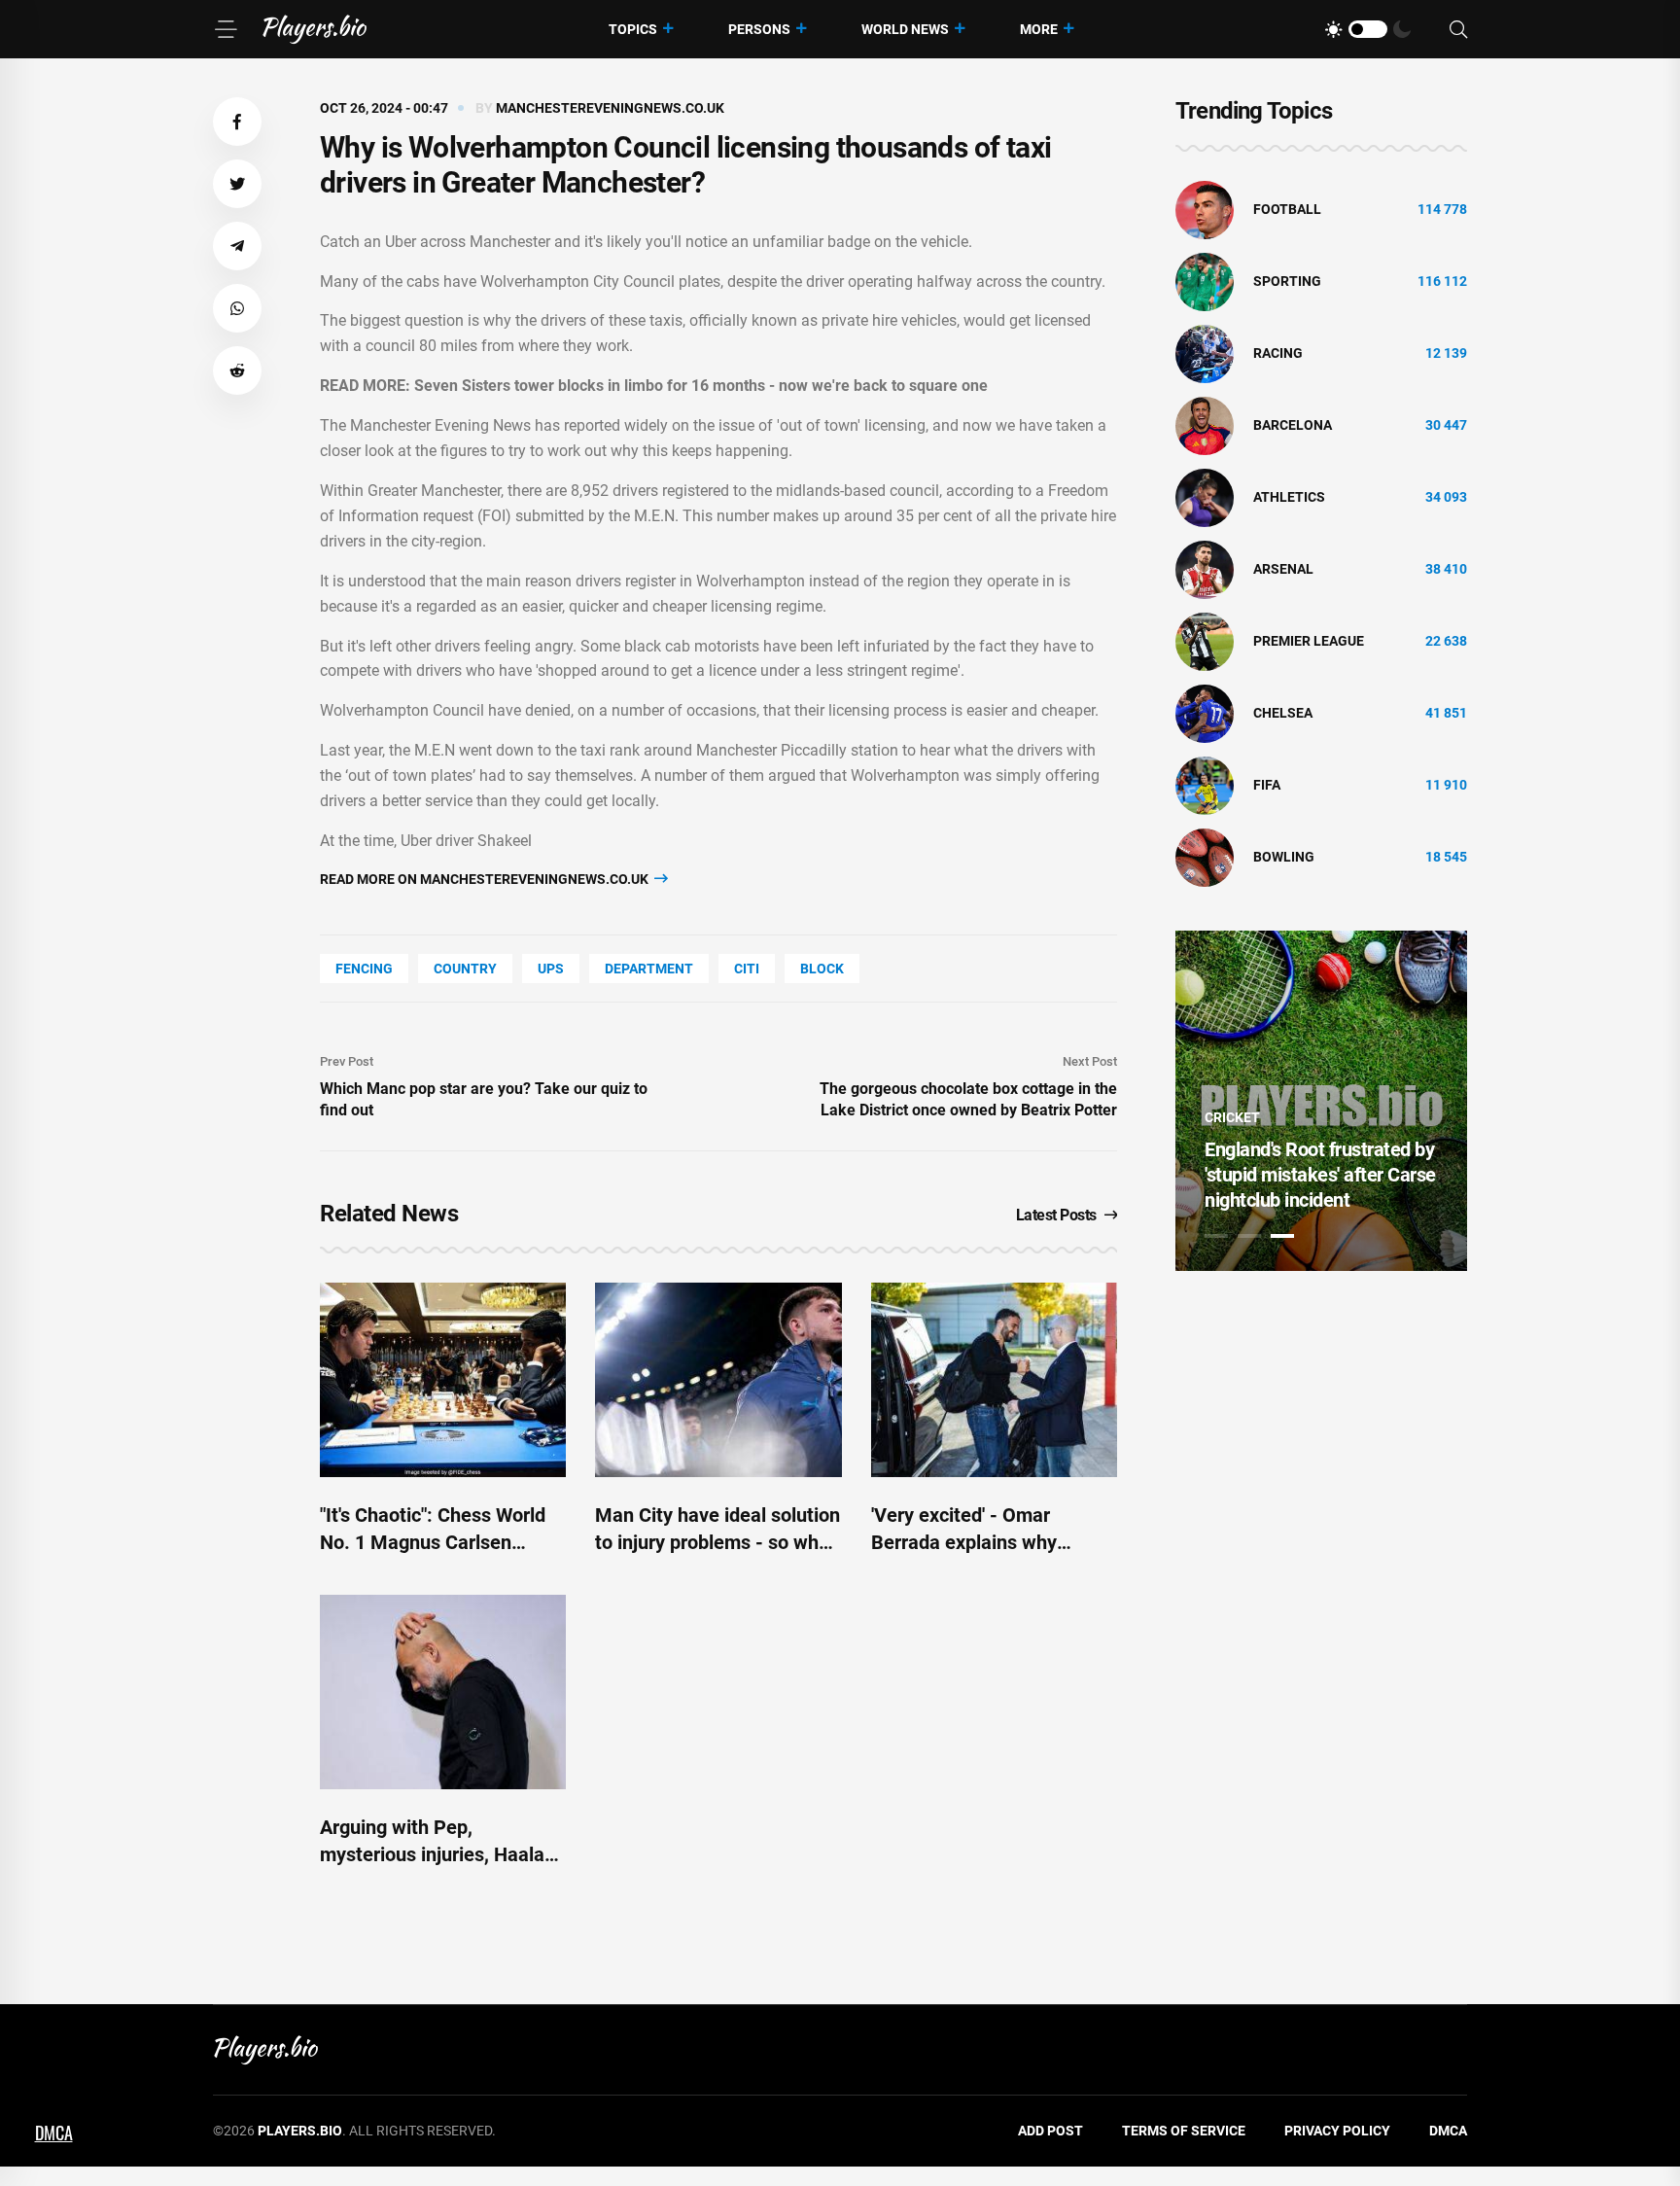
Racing (1278, 353)
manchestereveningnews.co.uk (610, 108)
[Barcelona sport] (1205, 425)
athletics (1289, 497)
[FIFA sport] (1205, 785)
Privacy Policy (1337, 2131)
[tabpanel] (1321, 1101)
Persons (759, 29)
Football (1287, 209)
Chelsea (1283, 713)
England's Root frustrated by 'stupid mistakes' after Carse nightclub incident (1320, 1175)
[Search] (1458, 30)
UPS (551, 969)
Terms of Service (1184, 2131)
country (465, 969)
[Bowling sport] (1205, 857)
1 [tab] (1216, 1236)
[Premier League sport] (1205, 641)
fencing (364, 969)
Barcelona (1293, 425)
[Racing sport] (1205, 353)
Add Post (1050, 2131)
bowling (1284, 857)
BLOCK (822, 969)
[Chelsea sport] (1205, 713)
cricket (1232, 1117)
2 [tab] (1249, 1236)
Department (649, 969)
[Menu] (226, 29)
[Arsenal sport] (1205, 569)
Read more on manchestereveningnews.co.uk (486, 879)
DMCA (1448, 2131)
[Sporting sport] (1205, 281)
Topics (633, 29)
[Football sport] (1205, 209)
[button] (237, 122)
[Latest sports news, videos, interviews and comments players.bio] (315, 29)
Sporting (1287, 281)
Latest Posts (1056, 1215)
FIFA (1267, 785)
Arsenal (1283, 569)
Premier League (1309, 641)
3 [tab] (1282, 1236)
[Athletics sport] (1205, 497)
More (1039, 29)
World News (905, 29)
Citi (747, 969)
